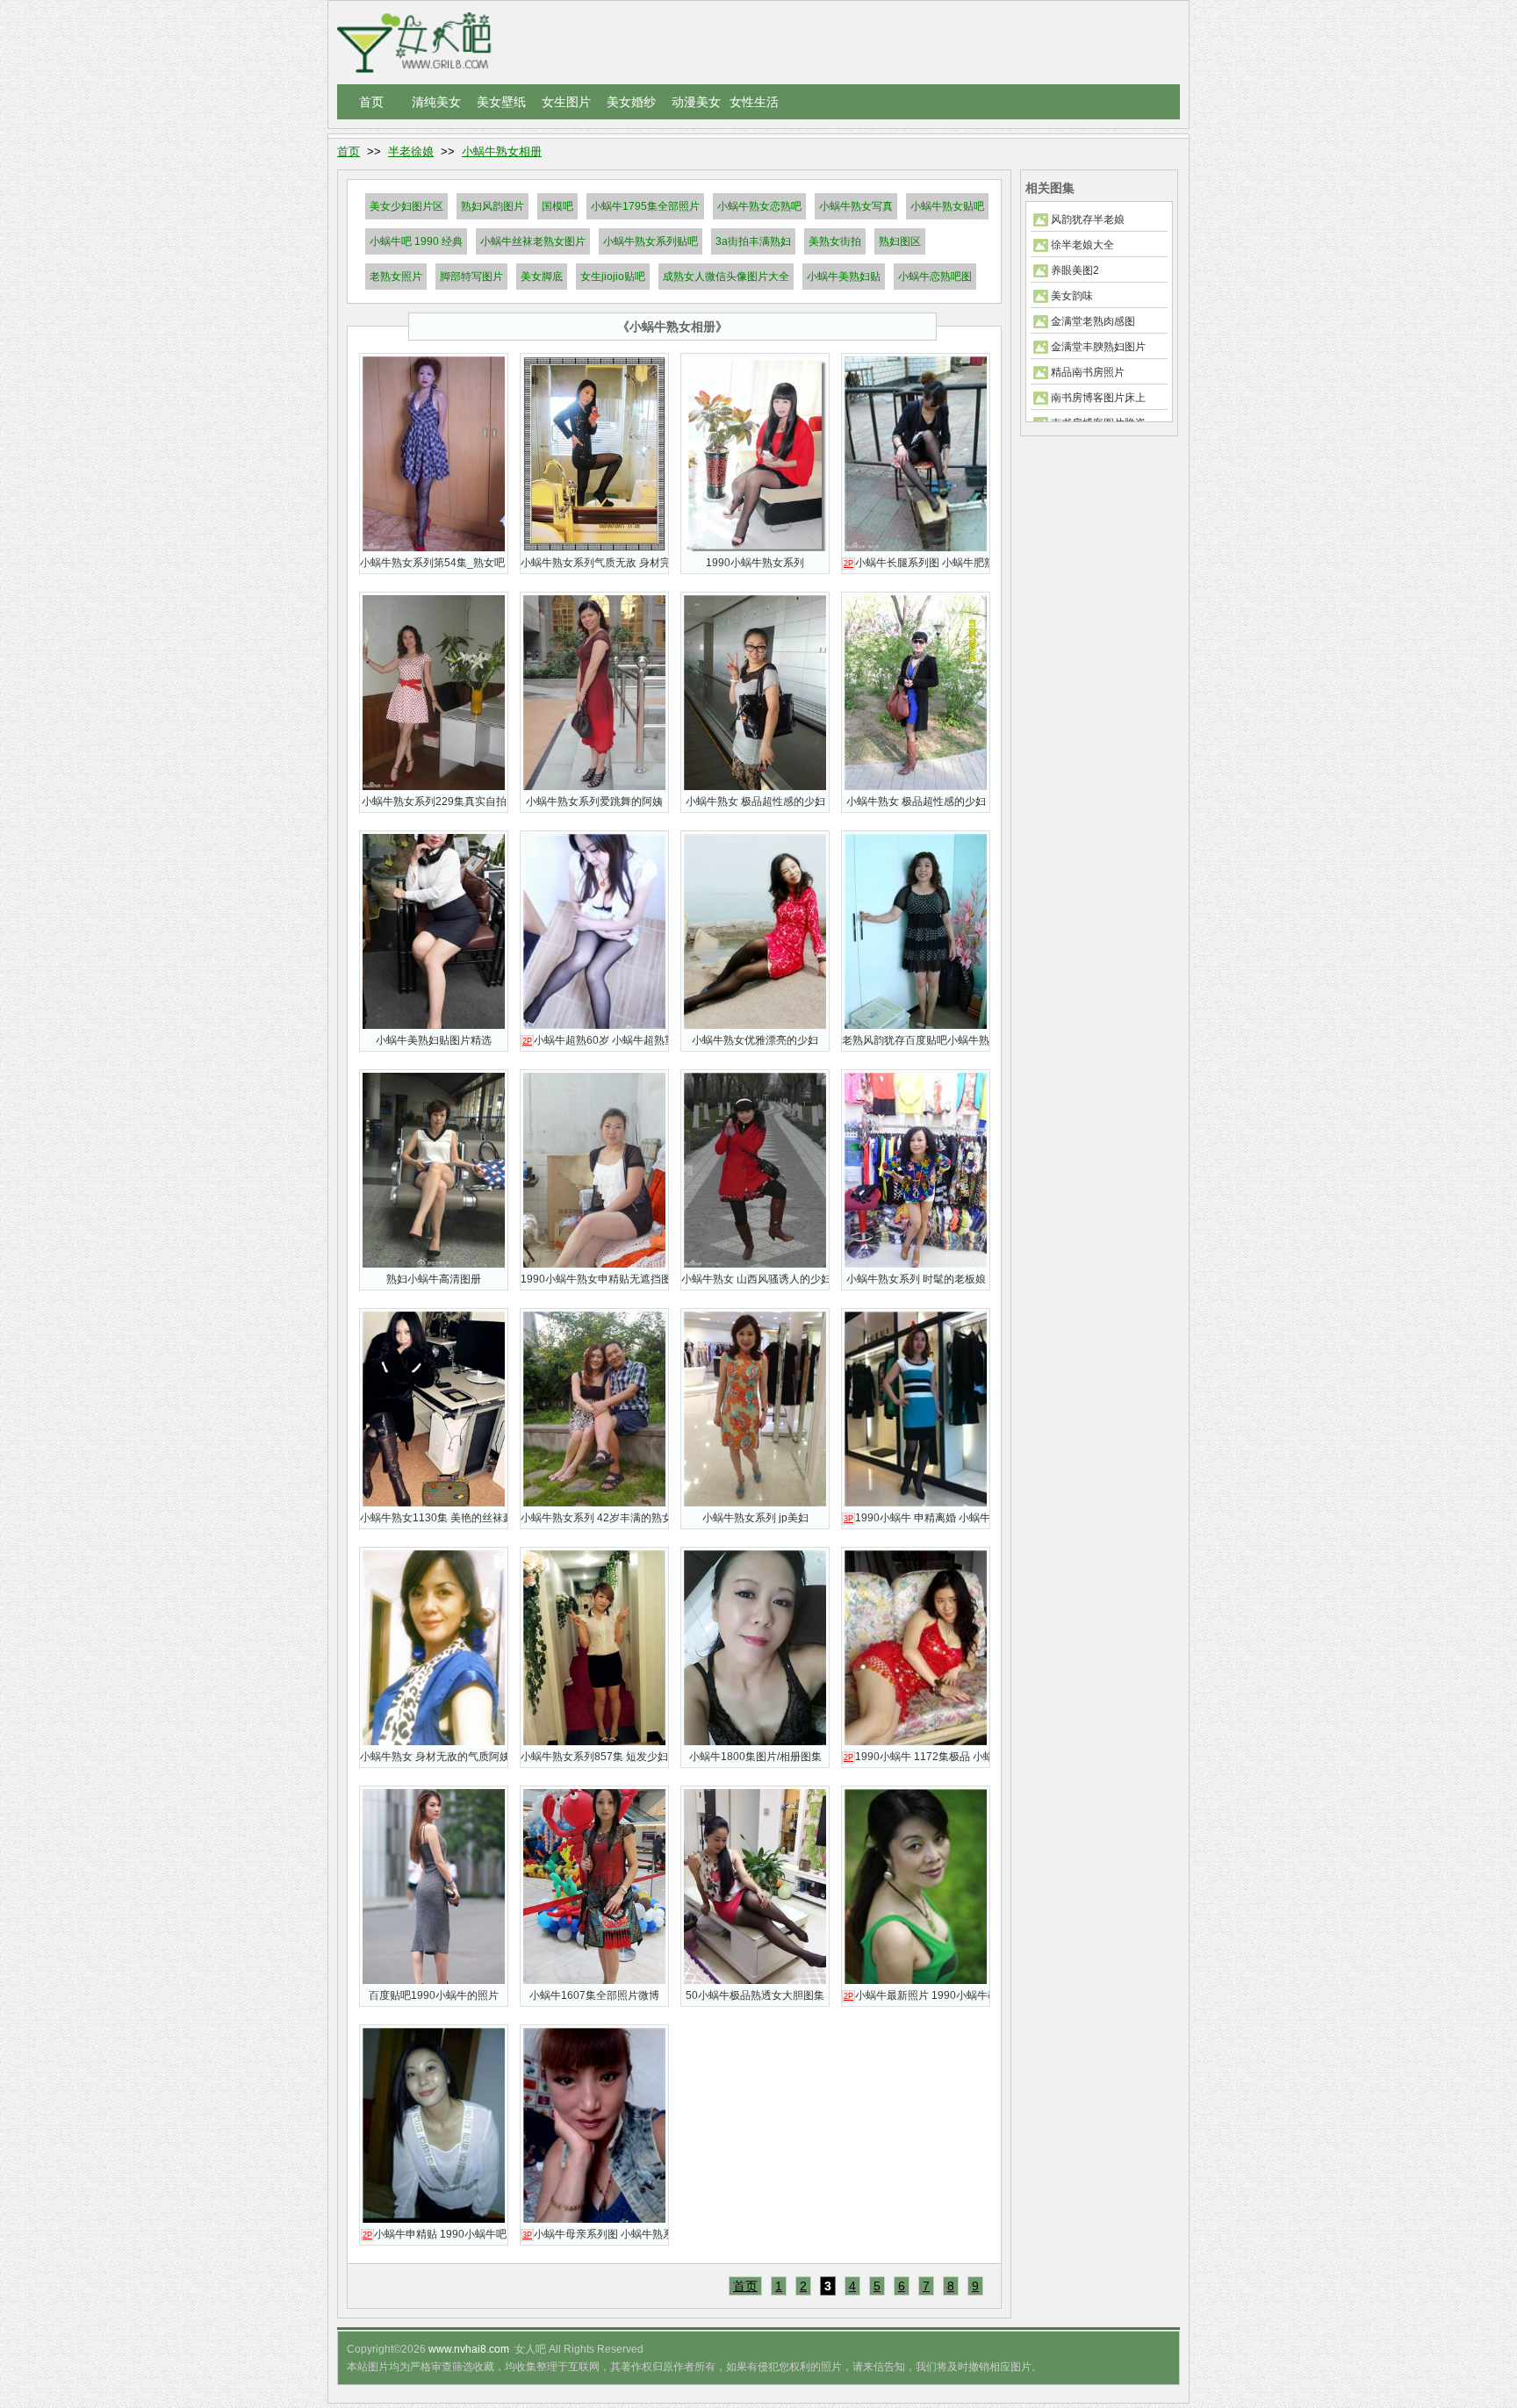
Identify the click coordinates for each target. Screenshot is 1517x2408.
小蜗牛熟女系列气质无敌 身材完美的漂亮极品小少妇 (594, 563)
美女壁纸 (501, 102)
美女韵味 (1072, 296)
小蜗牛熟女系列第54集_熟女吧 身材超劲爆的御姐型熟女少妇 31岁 (434, 563)
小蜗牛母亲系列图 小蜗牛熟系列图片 (595, 2234)
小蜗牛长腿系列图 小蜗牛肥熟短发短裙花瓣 (917, 563)
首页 (371, 102)
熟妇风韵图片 (492, 206)
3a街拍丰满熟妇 (753, 241)
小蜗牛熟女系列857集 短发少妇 (594, 1757)
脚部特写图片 (471, 277)
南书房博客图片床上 (1098, 398)
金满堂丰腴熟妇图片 (1098, 347)
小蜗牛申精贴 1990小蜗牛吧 (435, 2234)
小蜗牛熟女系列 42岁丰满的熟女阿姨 (594, 1518)
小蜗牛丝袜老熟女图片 (533, 241)
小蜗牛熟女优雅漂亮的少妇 (755, 1040)
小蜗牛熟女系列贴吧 (651, 241)
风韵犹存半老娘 (1088, 219)
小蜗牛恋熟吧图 (935, 277)
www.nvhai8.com (469, 2349)
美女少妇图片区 (406, 206)
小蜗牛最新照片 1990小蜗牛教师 (917, 1995)
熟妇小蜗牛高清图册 (434, 1279)
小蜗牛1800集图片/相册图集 (755, 1757)
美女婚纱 (631, 102)
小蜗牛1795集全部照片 (645, 206)
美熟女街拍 (835, 241)
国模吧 (557, 206)
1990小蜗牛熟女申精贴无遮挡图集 (594, 1279)
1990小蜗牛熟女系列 (755, 563)
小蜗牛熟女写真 (856, 206)
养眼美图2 (1075, 270)
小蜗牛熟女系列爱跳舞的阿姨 (594, 801)
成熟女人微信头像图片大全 (726, 277)
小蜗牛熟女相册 (502, 151)
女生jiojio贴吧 (613, 277)
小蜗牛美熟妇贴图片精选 (434, 1040)
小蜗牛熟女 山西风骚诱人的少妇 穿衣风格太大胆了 (755, 1279)
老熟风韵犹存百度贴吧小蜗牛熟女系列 (916, 1040)
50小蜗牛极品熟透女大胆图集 (755, 1995)
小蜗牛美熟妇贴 (844, 277)
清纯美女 (436, 102)
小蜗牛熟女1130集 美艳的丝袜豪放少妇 (434, 1518)
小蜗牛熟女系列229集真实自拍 (434, 801)
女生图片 (566, 102)
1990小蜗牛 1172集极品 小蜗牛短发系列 (917, 1757)
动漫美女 (696, 102)
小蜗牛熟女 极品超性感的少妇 (755, 801)
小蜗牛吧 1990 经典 (416, 241)
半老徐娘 (411, 151)
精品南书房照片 (1088, 372)
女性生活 (754, 102)
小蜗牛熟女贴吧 (947, 206)
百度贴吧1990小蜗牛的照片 (434, 1995)
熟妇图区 (900, 241)
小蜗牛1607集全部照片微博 (594, 1995)
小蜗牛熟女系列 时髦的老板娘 (916, 1279)
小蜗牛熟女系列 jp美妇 (755, 1518)
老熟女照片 (396, 277)
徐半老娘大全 (1082, 245)
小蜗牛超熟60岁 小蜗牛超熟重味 (595, 1040)
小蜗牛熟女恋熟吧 (759, 206)
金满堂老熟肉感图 (1093, 321)
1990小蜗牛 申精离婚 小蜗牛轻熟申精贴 (917, 1518)
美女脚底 (542, 277)
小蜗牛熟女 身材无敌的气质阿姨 (434, 1757)
